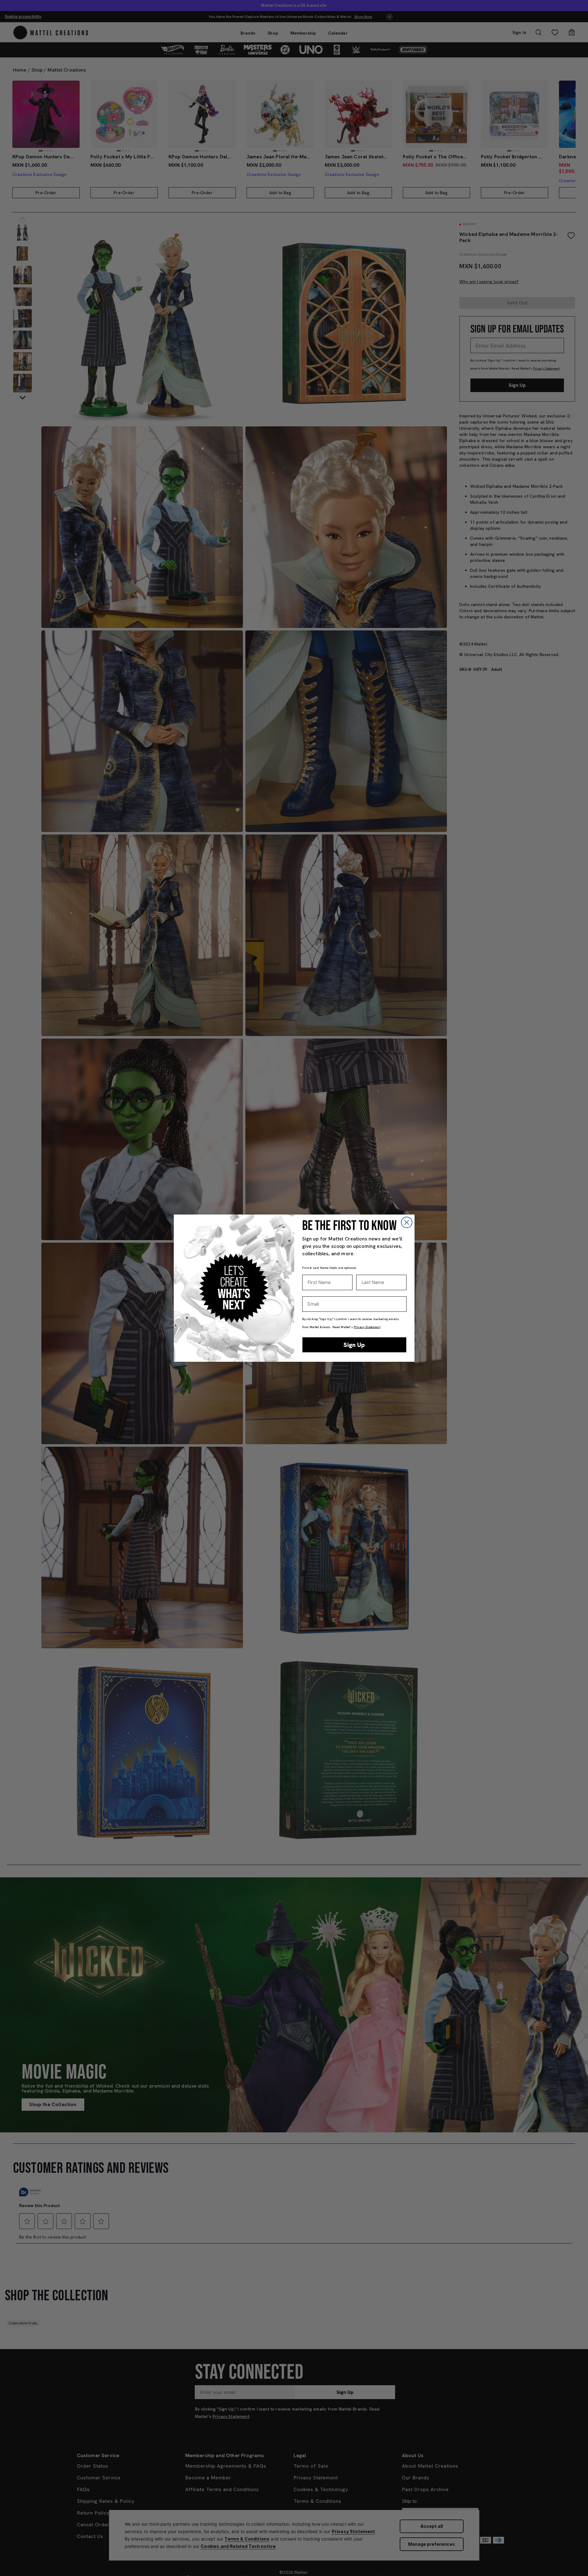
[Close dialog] (407, 1222)
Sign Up (354, 1345)
